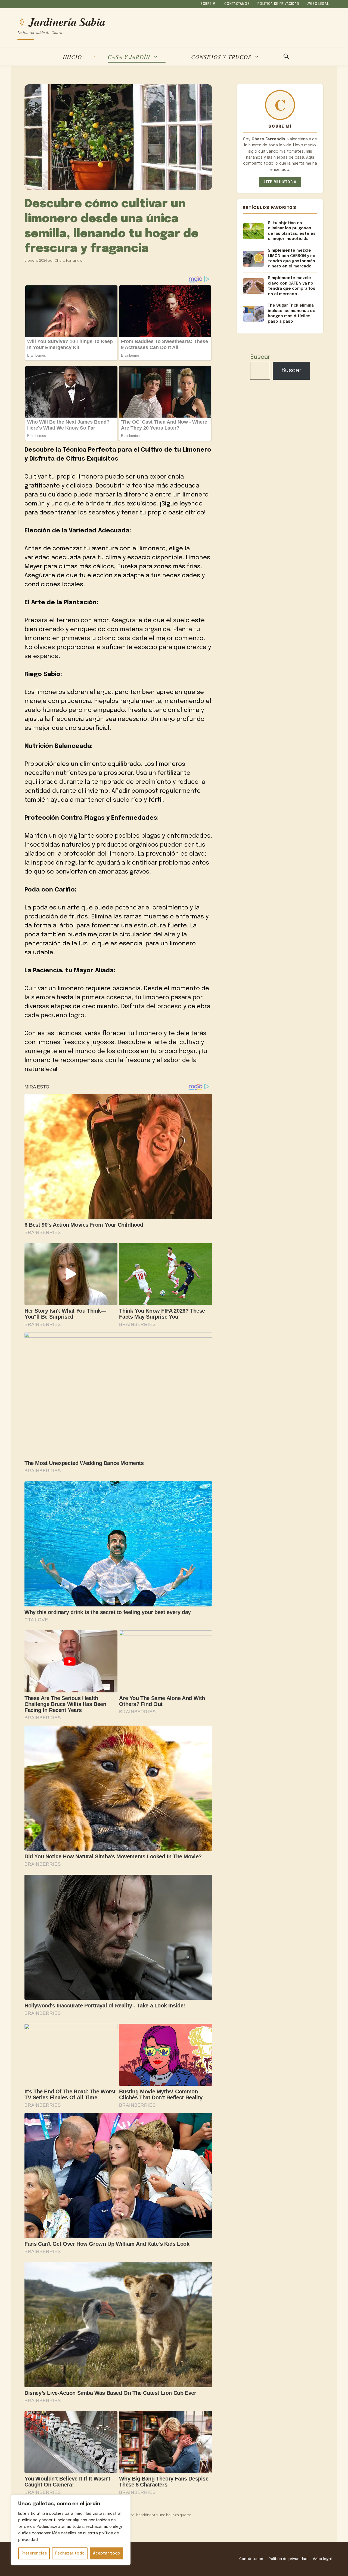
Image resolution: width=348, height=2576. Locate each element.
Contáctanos (237, 4)
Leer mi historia (280, 182)
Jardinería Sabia (67, 22)
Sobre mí (209, 4)
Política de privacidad (278, 4)
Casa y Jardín (129, 57)
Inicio (72, 57)
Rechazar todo (70, 2553)
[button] (286, 57)
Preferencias (34, 2553)
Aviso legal (318, 4)
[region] (71, 2530)
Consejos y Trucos (221, 57)
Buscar (260, 357)
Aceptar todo (107, 2553)
